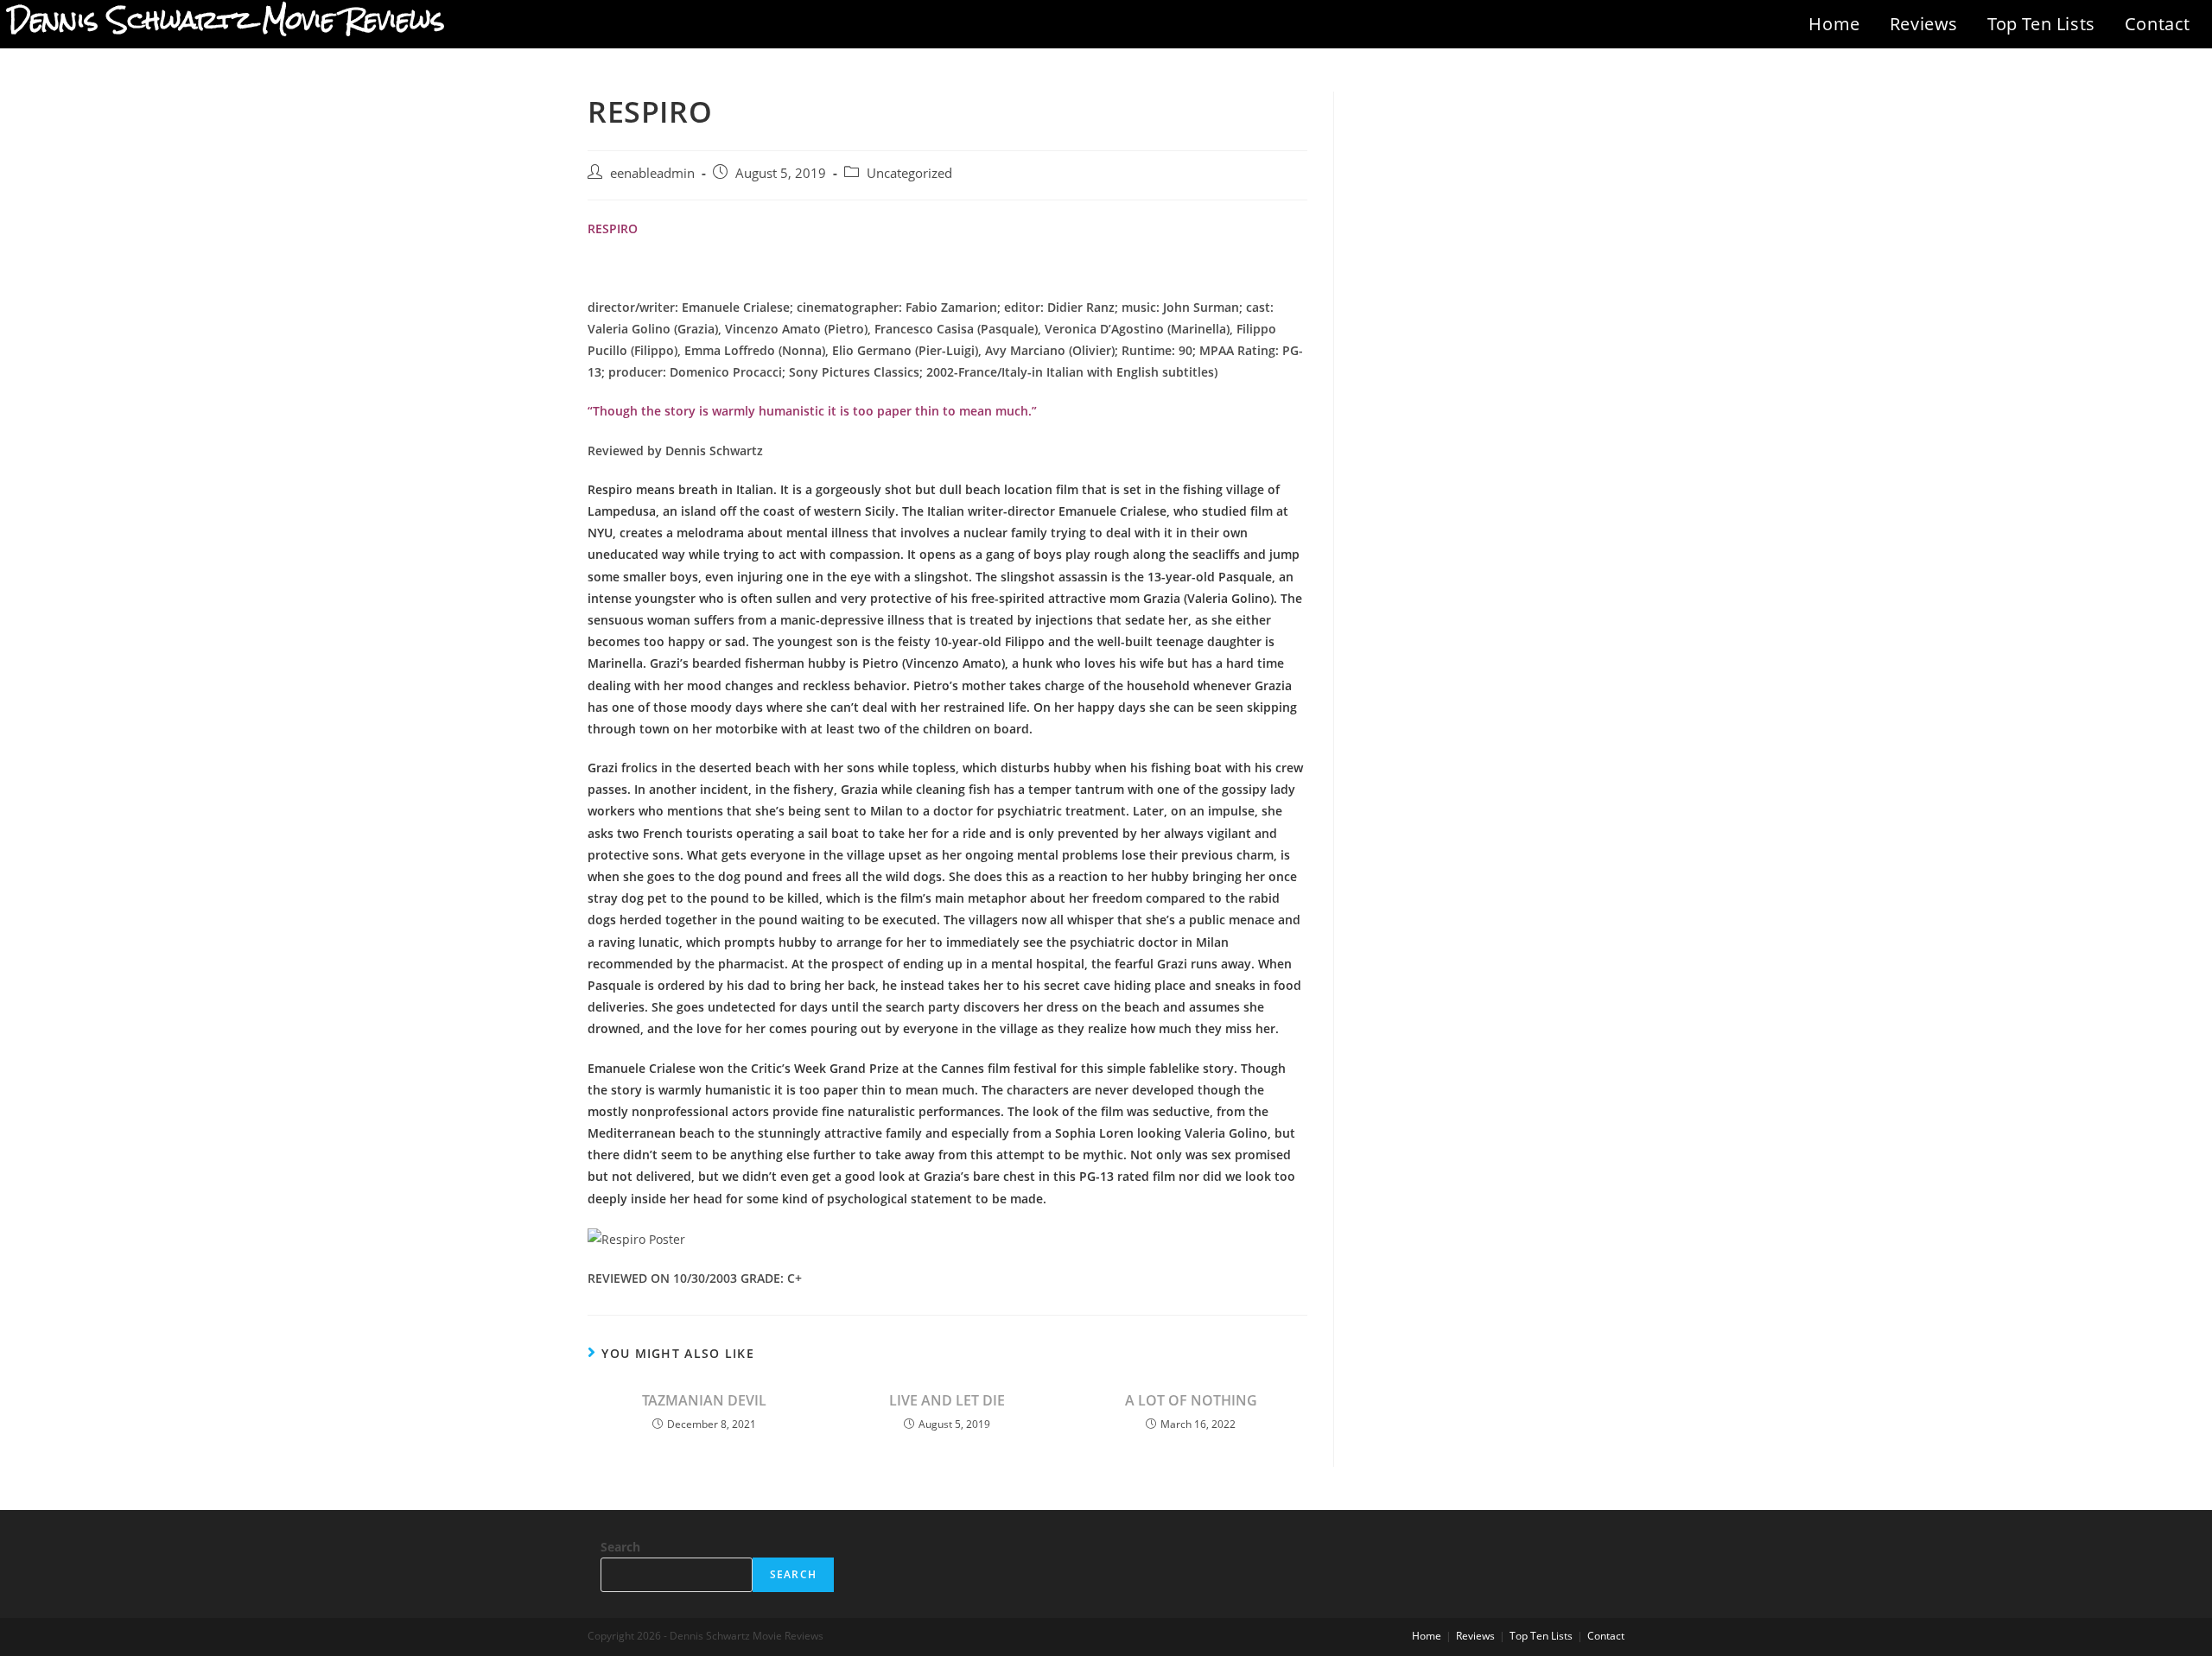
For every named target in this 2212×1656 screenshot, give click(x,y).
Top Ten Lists (2041, 24)
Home (1834, 24)
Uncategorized (909, 173)
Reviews (1924, 24)
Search (620, 1547)
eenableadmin (652, 173)
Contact (2158, 24)
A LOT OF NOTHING (1191, 1400)
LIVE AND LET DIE (947, 1400)
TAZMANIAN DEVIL (704, 1400)
